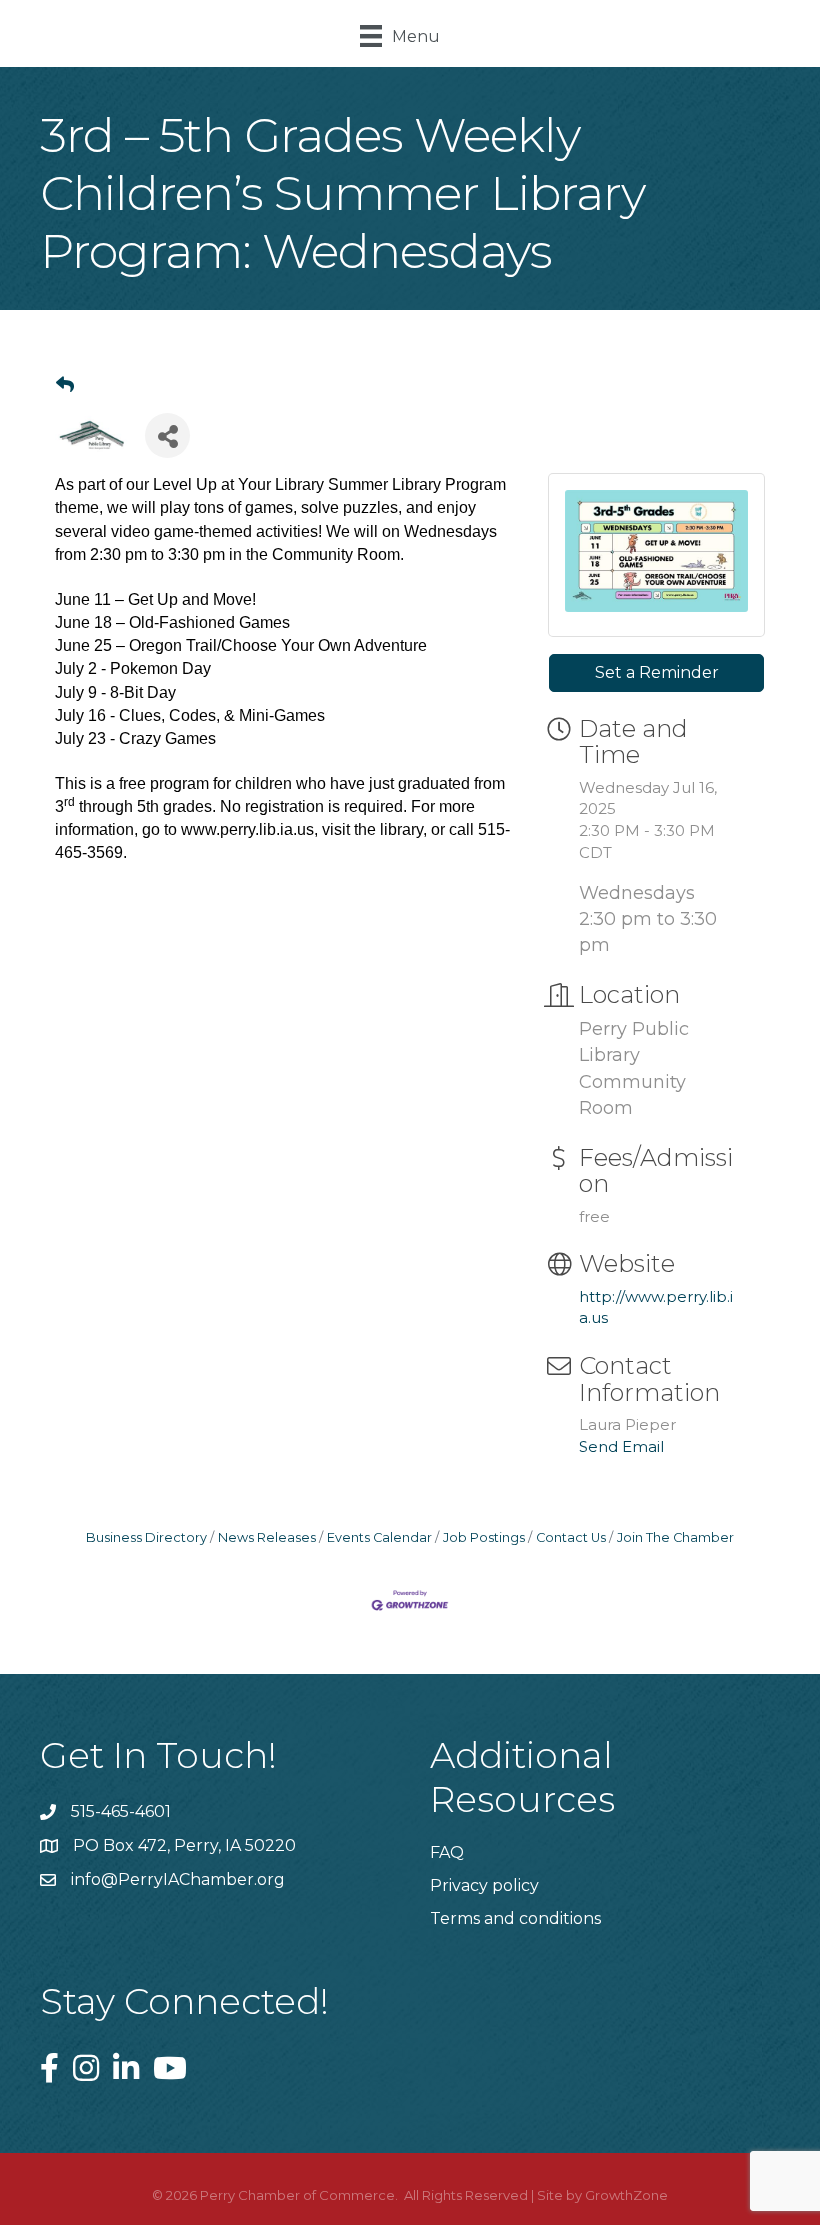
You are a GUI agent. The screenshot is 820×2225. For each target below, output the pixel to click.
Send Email (621, 1446)
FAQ (447, 1852)
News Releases (267, 1537)
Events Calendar (379, 1537)
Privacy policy (484, 1885)
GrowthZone (626, 2195)
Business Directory (146, 1537)
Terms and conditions (515, 1918)
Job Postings (484, 1537)
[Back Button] (65, 385)
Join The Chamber (675, 1537)
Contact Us (571, 1537)
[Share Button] (167, 435)
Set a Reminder (657, 672)
